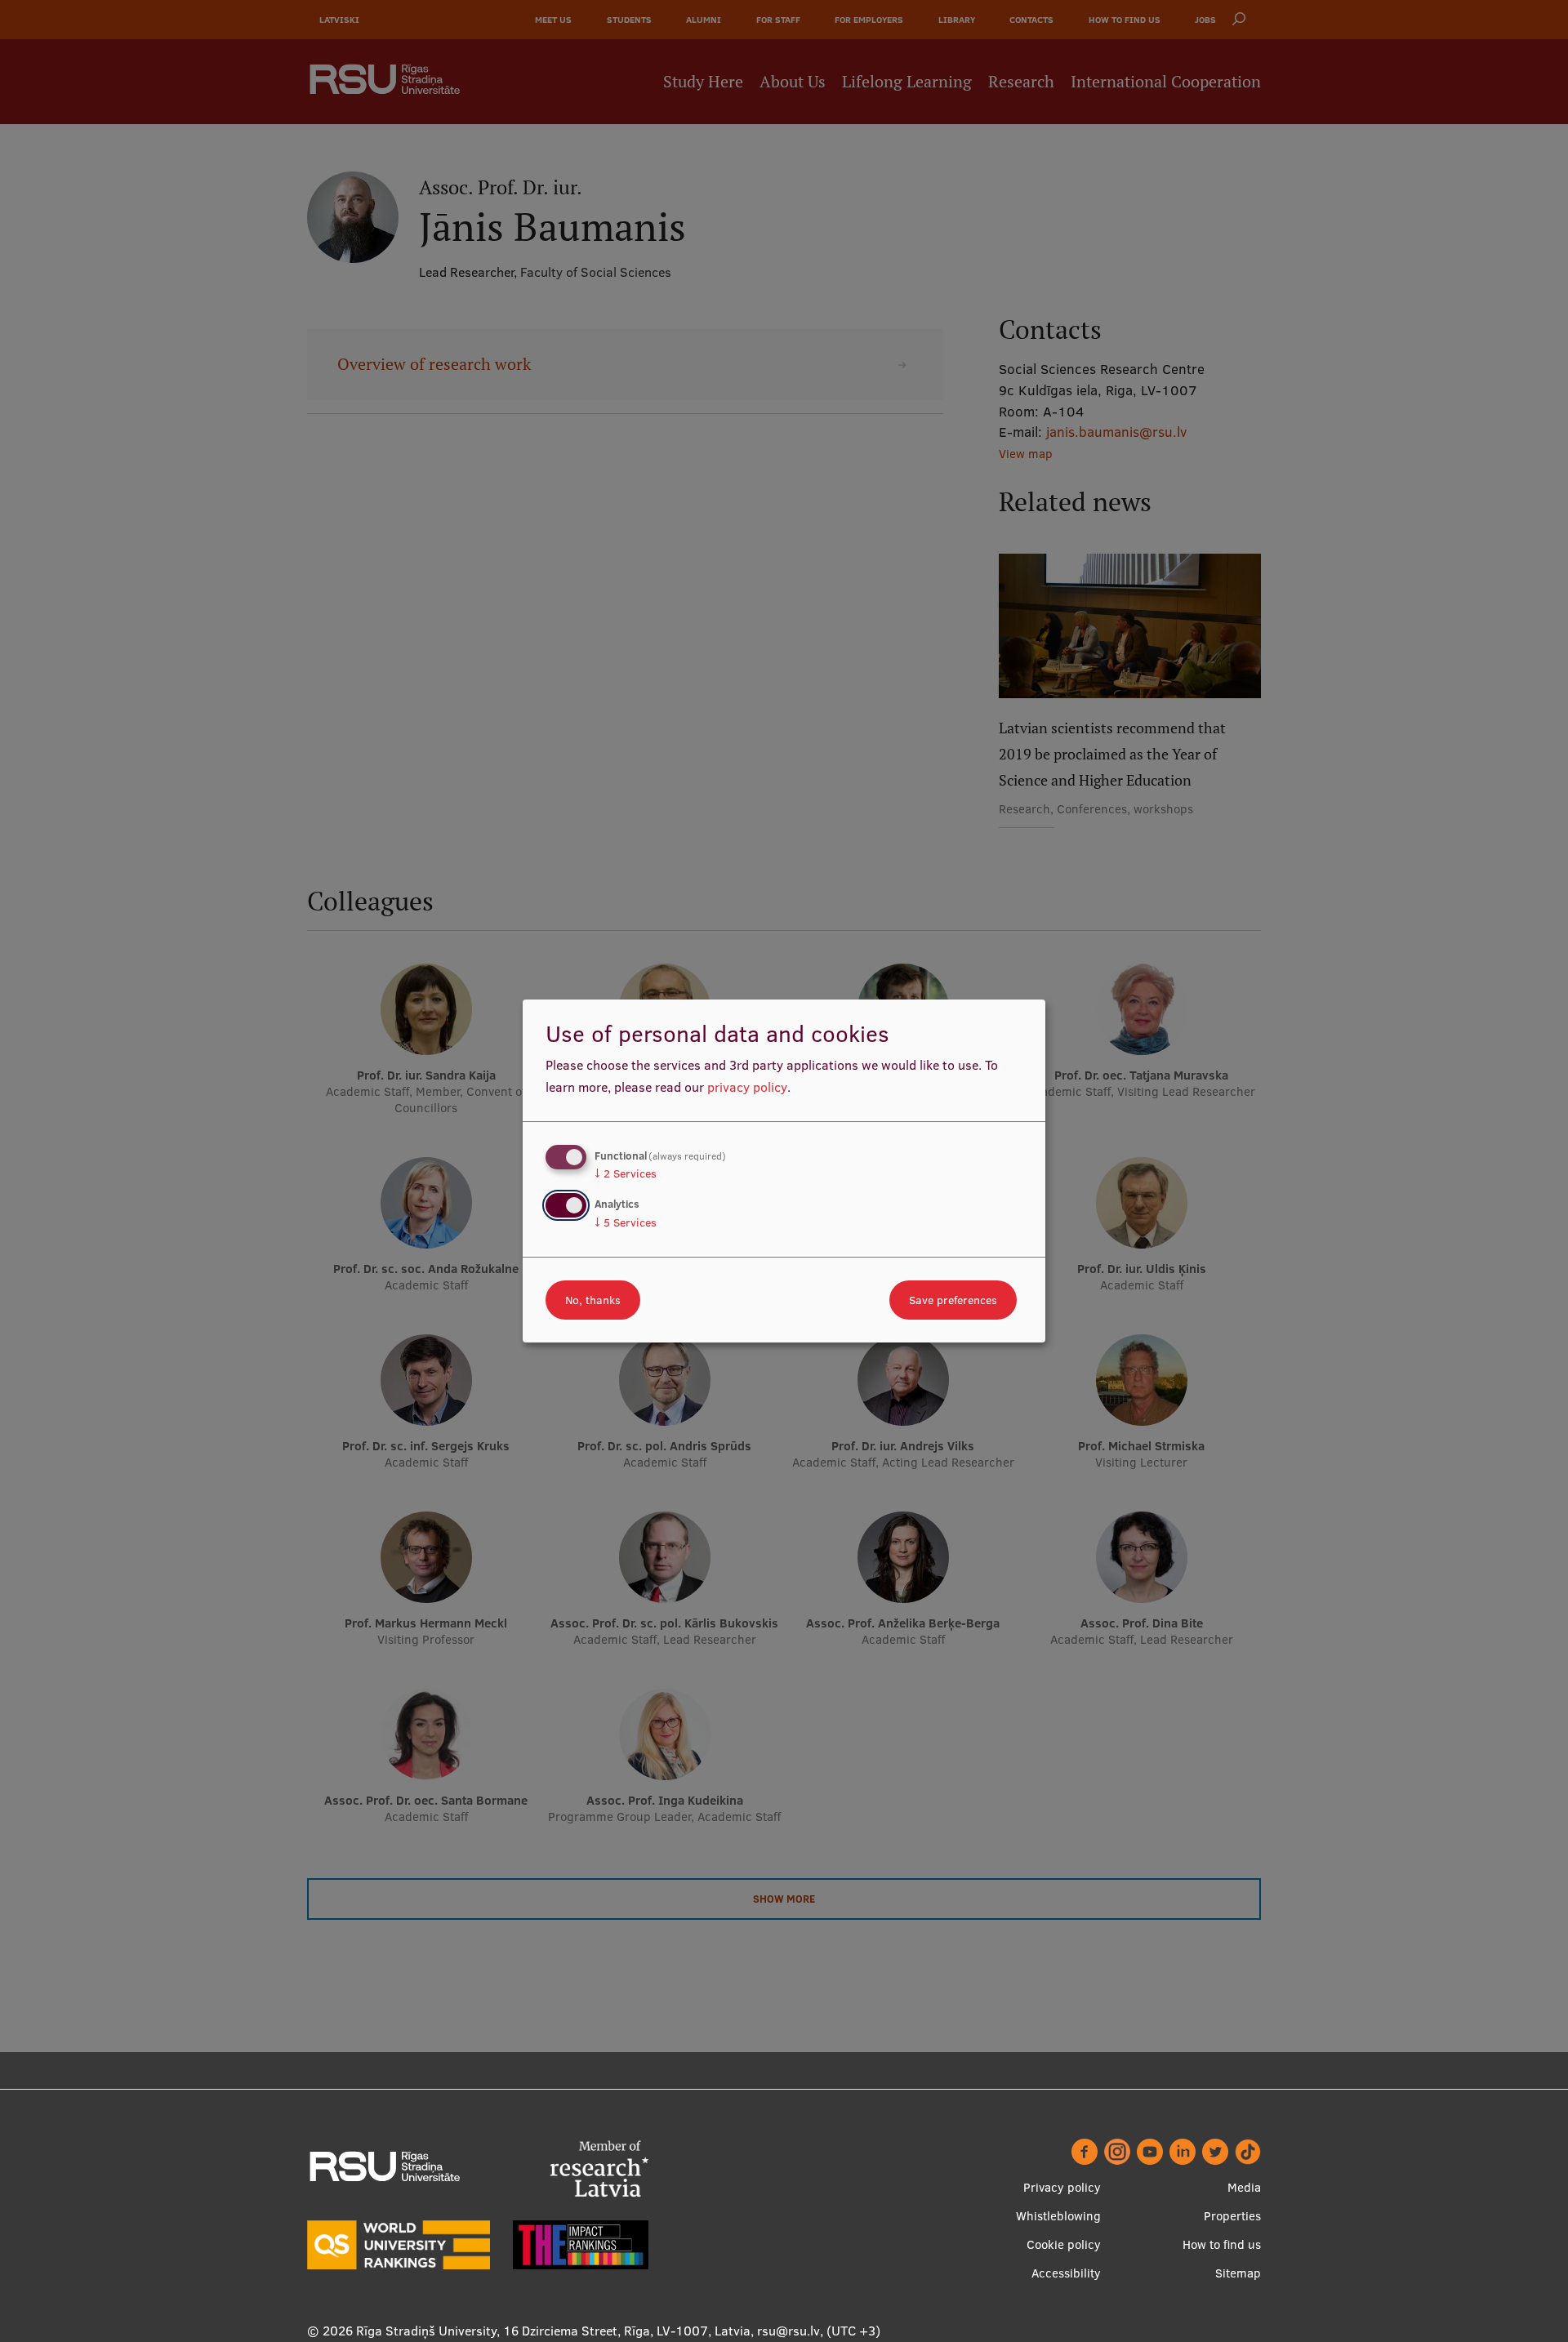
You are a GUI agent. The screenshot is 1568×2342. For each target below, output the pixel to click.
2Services (626, 1173)
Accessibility (1066, 2273)
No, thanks (593, 1300)
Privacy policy (1062, 2187)
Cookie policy (1064, 2244)
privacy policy (747, 1087)
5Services (626, 1222)
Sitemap (1238, 2273)
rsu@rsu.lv (788, 2331)
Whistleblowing (1058, 2216)
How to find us (1222, 2244)
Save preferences (953, 1300)
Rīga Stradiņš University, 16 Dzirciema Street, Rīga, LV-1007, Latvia (553, 2331)
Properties (1232, 2216)
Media (1244, 2187)
